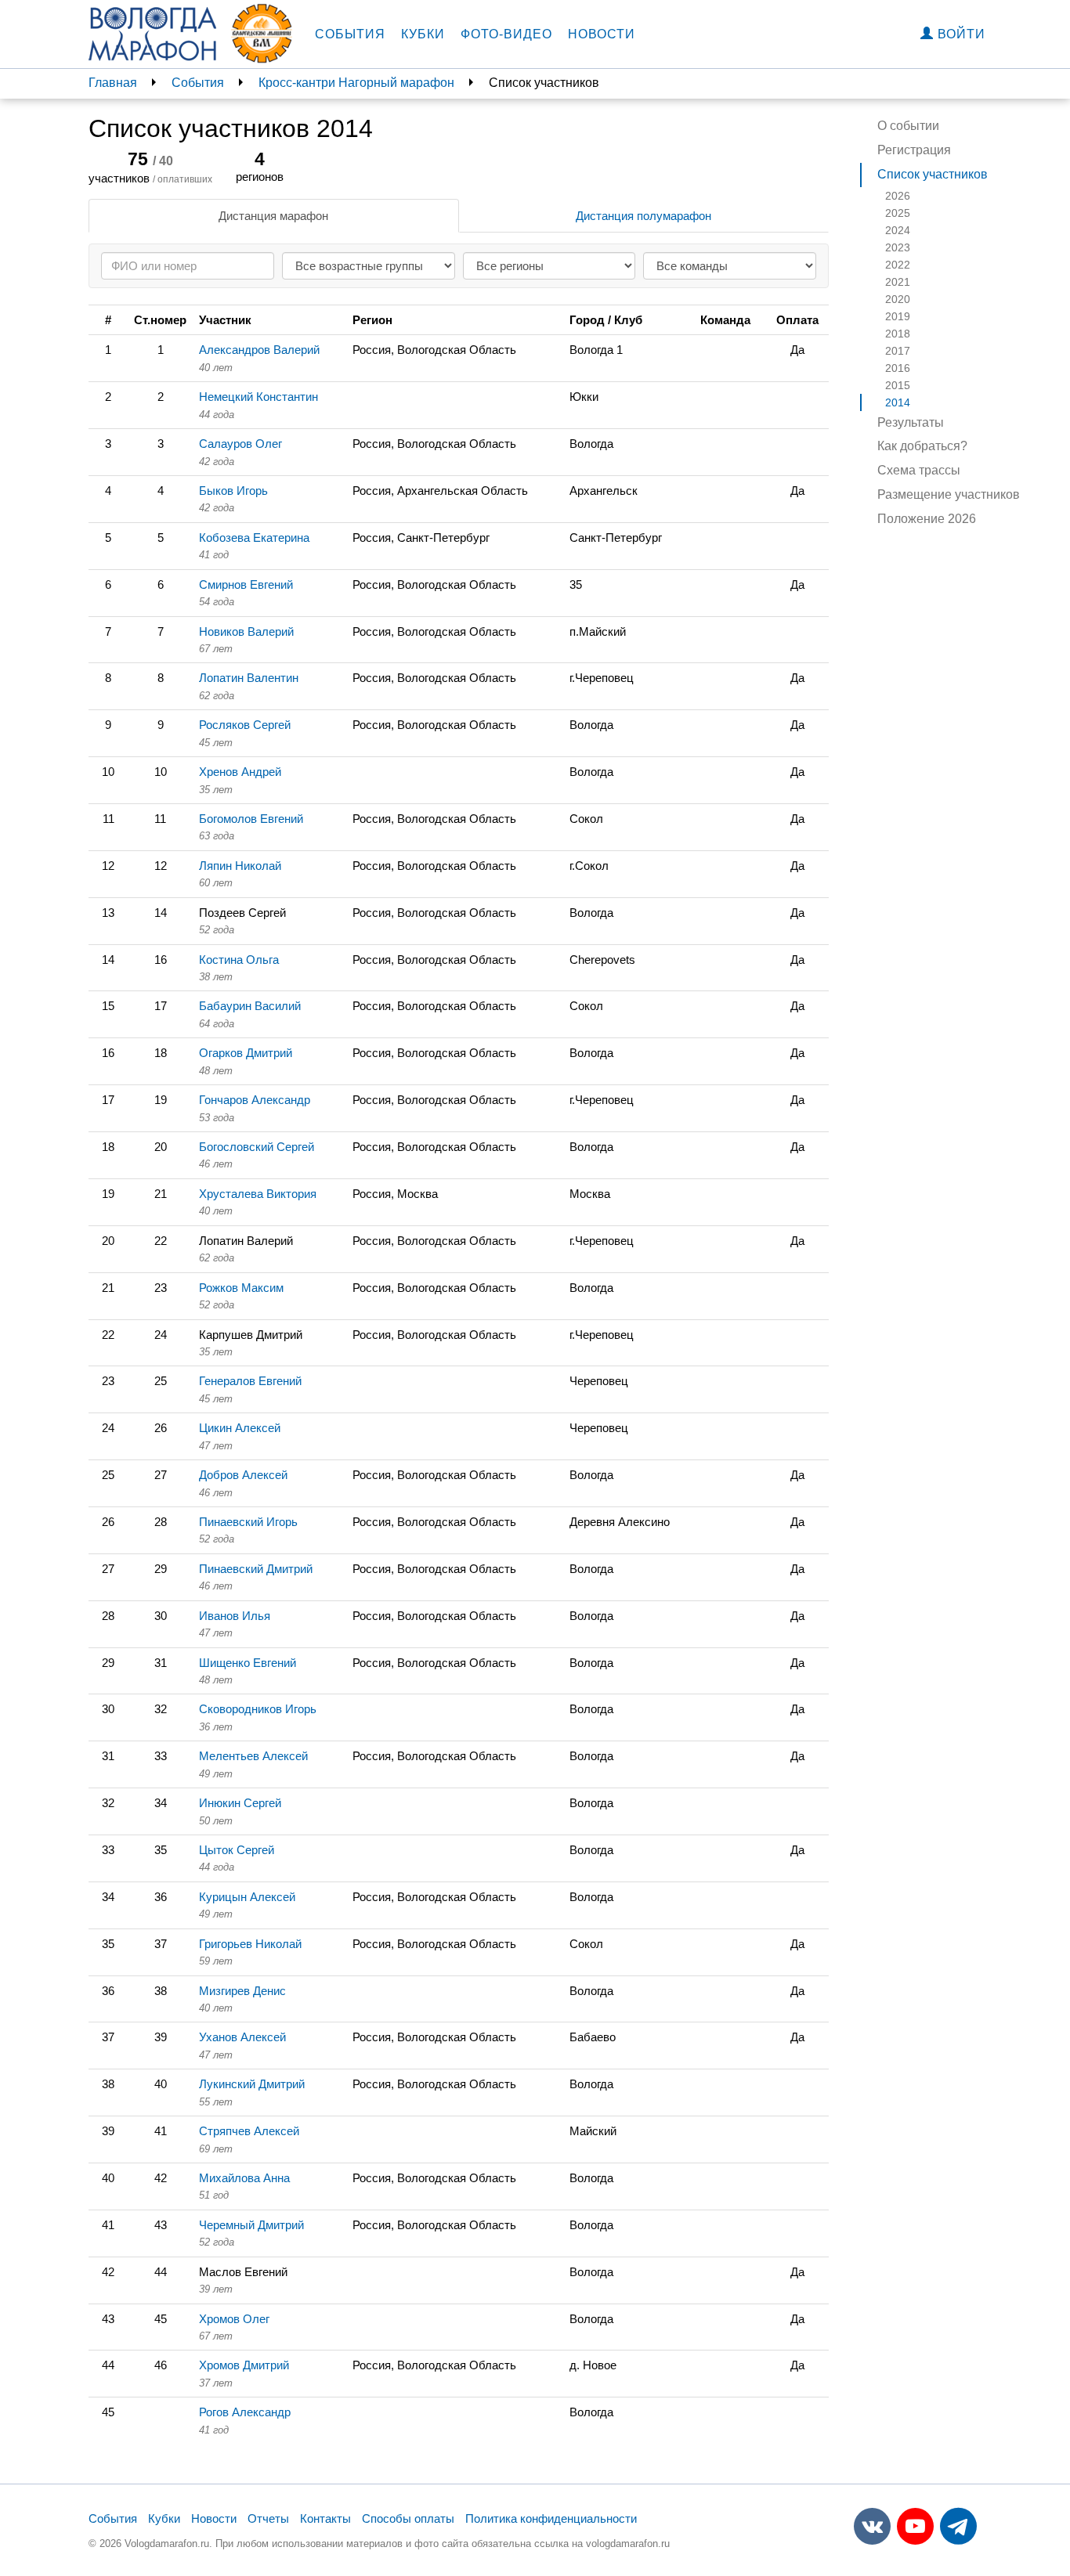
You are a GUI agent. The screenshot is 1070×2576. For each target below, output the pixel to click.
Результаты (911, 422)
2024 (898, 230)
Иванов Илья (235, 1616)
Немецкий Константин (258, 397)
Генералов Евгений (250, 1381)
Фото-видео (506, 34)
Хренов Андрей (240, 772)
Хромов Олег (234, 2319)
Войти (960, 34)
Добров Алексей (243, 1475)
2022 (898, 265)
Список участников (933, 174)
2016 (898, 368)
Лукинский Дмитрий (252, 2084)
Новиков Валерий (246, 631)
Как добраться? (922, 446)
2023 (898, 247)
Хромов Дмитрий (244, 2365)
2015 (898, 385)
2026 (898, 196)
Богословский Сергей (257, 1147)
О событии (908, 126)
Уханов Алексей (242, 2037)
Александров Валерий (259, 350)
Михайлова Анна (244, 2178)
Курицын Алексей (247, 1897)
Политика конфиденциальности (551, 2518)
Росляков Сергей (245, 725)
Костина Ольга (239, 960)
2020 (898, 299)
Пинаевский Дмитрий (256, 1569)
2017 (898, 351)
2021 (898, 282)
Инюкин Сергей (240, 1803)
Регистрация (914, 150)
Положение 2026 (927, 519)
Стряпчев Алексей (249, 2131)
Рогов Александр (245, 2412)
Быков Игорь (233, 491)
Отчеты (268, 2518)
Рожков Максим (241, 1288)
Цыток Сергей (237, 1850)
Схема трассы (919, 470)
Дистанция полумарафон (643, 216)
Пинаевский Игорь (248, 1522)
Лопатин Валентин (249, 678)
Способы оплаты (408, 2518)
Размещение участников (949, 494)
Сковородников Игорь (258, 1709)
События (350, 34)
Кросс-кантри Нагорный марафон (356, 83)
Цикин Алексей (240, 1428)
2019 (898, 316)
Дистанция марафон (273, 216)
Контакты (325, 2518)
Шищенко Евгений (248, 1663)
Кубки (423, 34)
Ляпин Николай (240, 866)
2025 (898, 213)
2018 (898, 334)
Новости (602, 34)
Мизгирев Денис (242, 1991)
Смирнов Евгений (246, 584)
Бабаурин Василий (250, 1006)
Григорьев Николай (250, 1944)
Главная (113, 83)
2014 (898, 402)
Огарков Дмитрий (246, 1053)
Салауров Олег (240, 444)
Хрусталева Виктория (258, 1194)
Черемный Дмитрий (251, 2225)
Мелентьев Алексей (253, 1756)
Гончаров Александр (255, 1100)
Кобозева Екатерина (254, 538)
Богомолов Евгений (251, 819)
